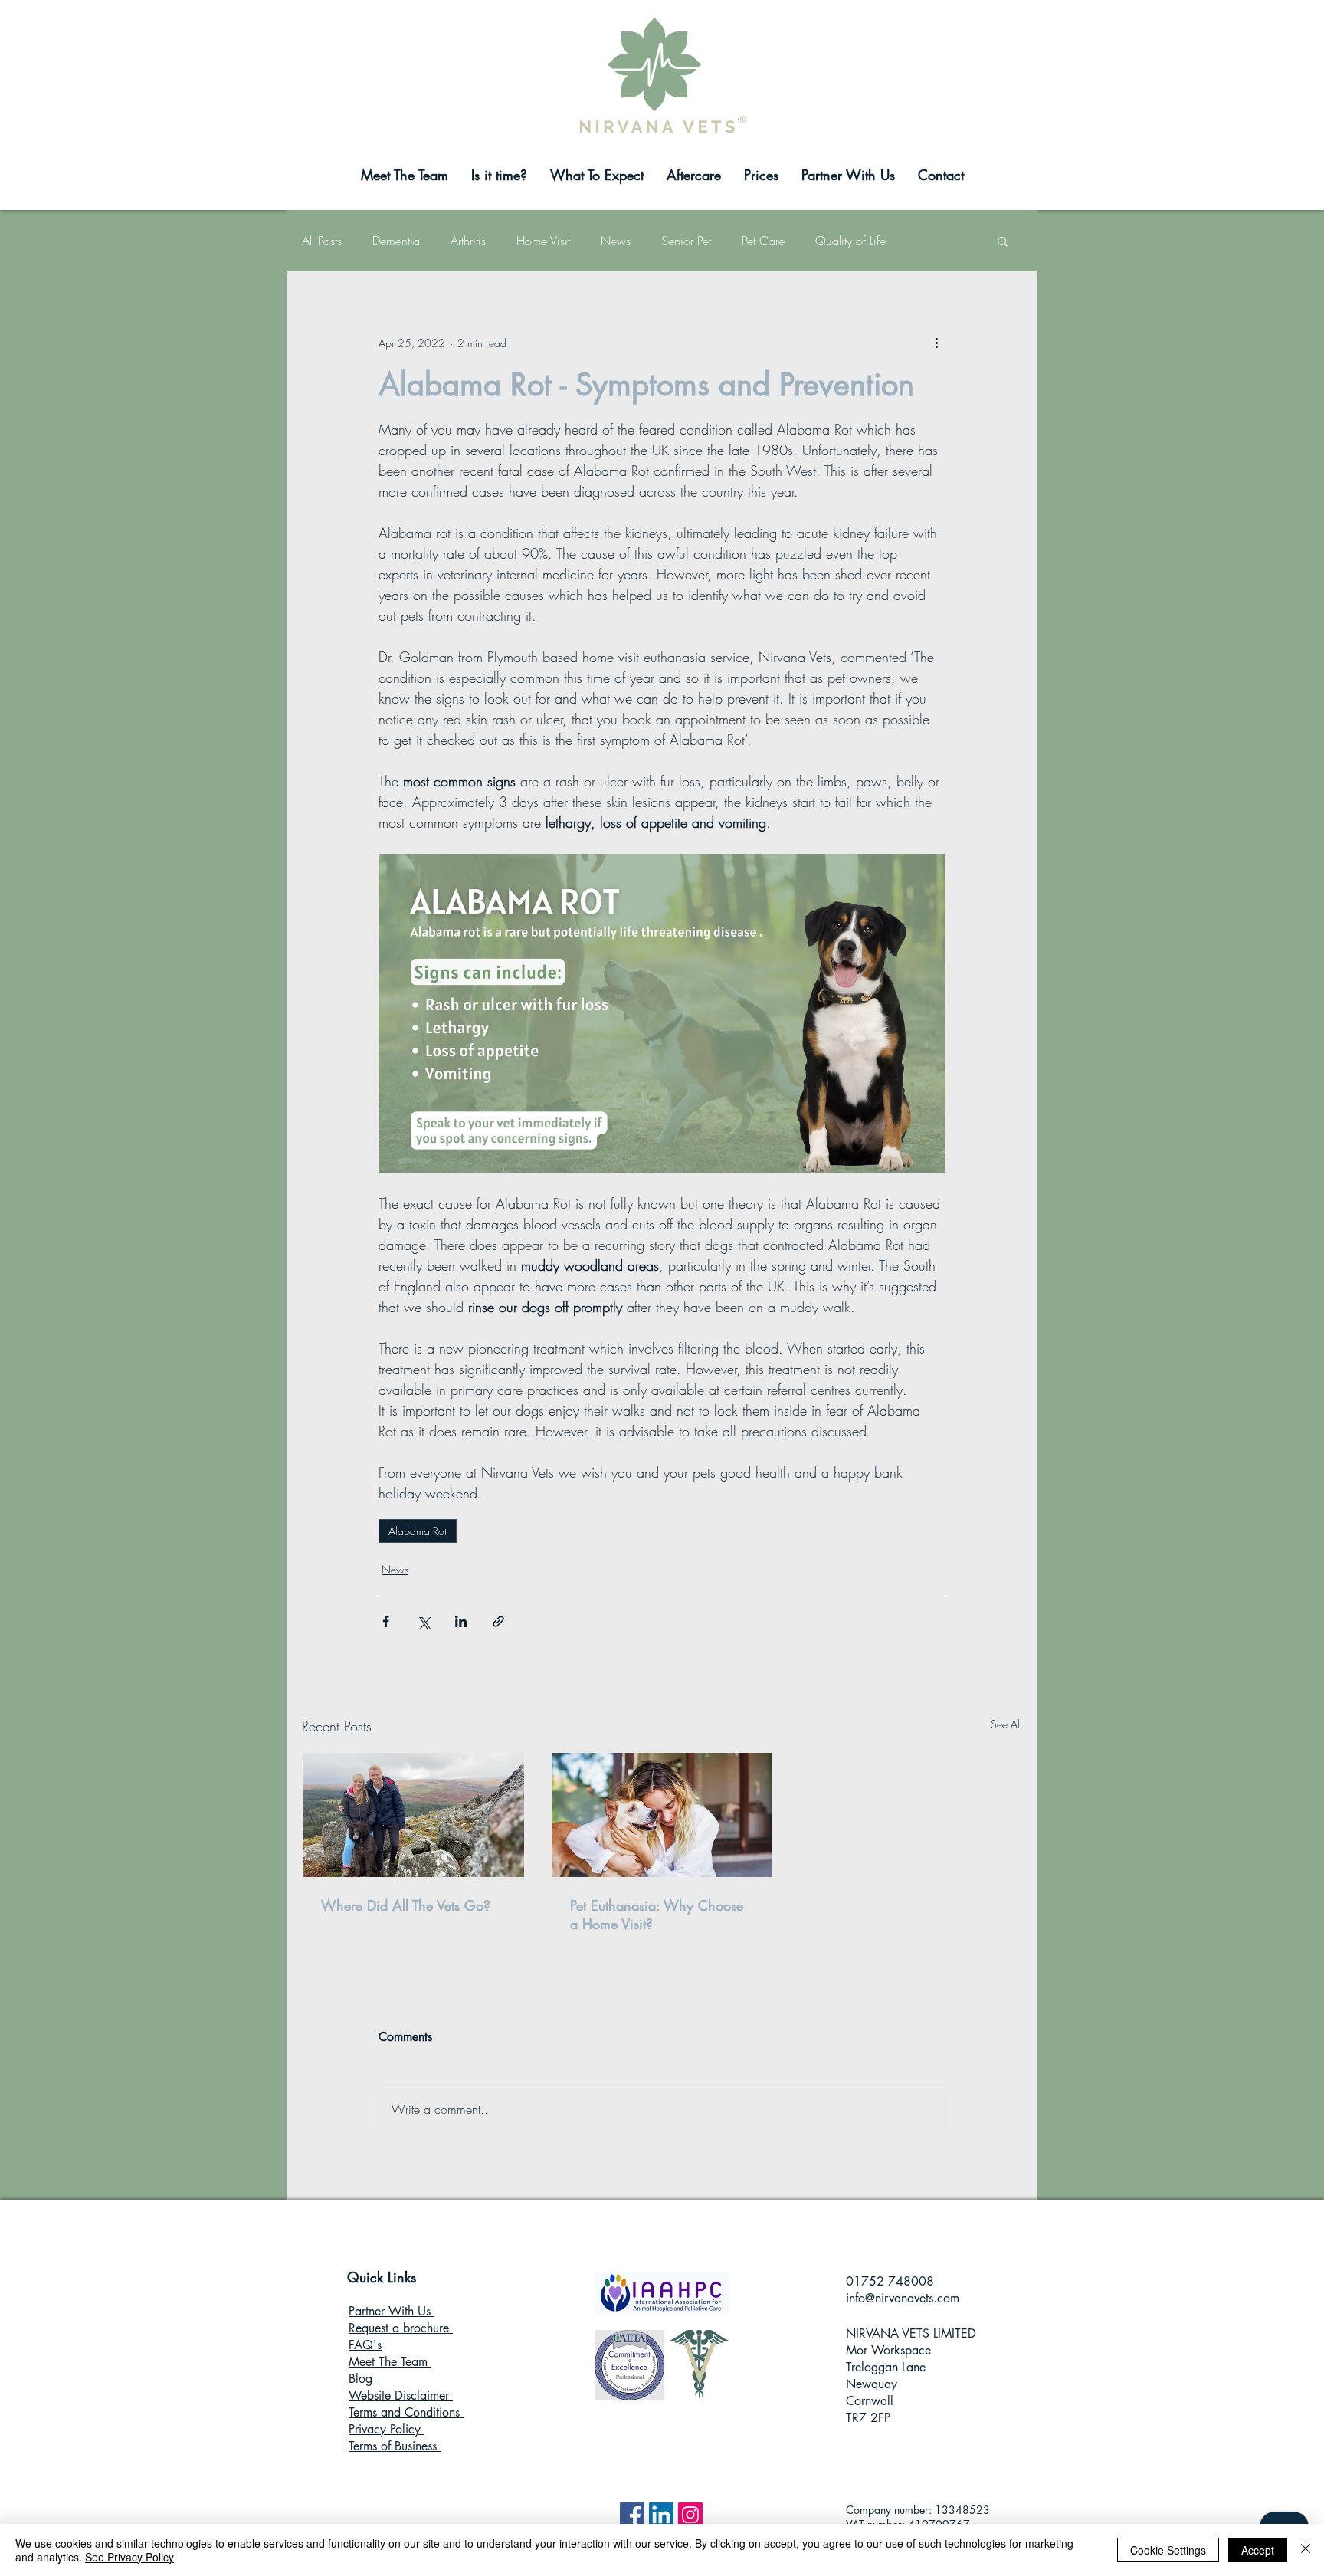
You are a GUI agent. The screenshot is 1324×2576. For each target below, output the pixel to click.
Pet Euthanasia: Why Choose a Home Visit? (657, 1915)
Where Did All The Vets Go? (406, 1905)
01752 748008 (890, 2281)
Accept (1258, 2550)
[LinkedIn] (661, 2515)
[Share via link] (498, 1621)
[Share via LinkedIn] (461, 1621)
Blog (362, 2379)
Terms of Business (395, 2446)
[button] (1003, 241)
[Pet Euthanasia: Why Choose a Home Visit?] (662, 1815)
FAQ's (365, 2345)
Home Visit (543, 241)
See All (1006, 1724)
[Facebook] (632, 2515)
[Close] (1306, 2550)
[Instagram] (690, 2515)
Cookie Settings (1168, 2550)
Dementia (396, 241)
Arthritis (468, 241)
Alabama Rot (418, 1531)
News (616, 241)
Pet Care (763, 241)
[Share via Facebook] (386, 1621)
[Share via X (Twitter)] (423, 1621)
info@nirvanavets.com (903, 2298)
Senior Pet (686, 241)
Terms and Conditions (406, 2412)
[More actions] (936, 343)
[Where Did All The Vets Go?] (413, 1815)
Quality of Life (850, 241)
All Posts (322, 241)
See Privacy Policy (129, 2557)
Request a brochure (401, 2328)
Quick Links (382, 2277)
